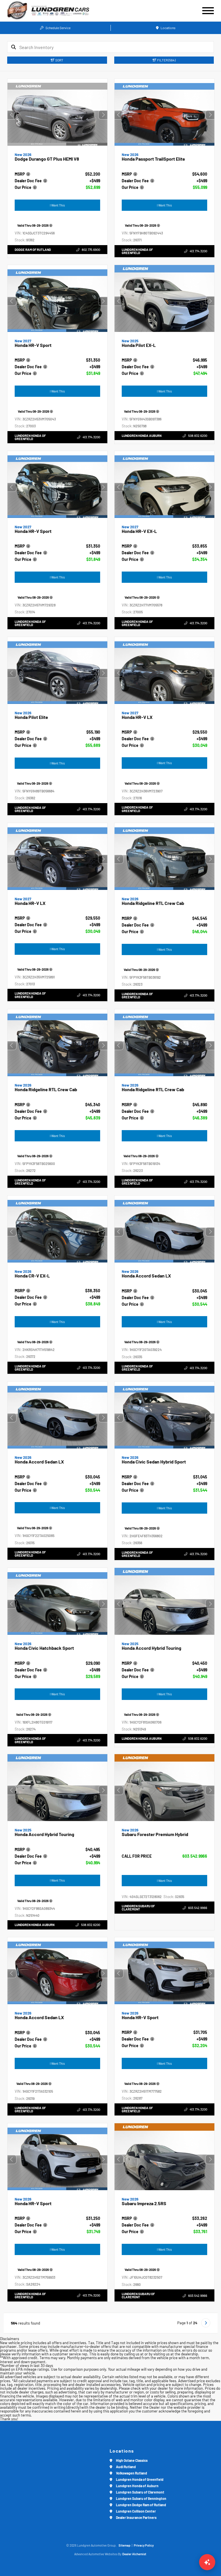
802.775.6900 (91, 250)
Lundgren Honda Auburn (142, 435)
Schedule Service (58, 28)
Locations (168, 28)
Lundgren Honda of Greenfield (137, 251)
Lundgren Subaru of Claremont (138, 1908)
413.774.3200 (198, 251)
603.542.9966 (195, 1856)
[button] (103, 115)
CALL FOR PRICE (137, 1856)
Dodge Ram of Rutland (33, 250)
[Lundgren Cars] (68, 11)
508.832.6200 (197, 435)
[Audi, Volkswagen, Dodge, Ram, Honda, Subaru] (17, 11)
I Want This (57, 205)
